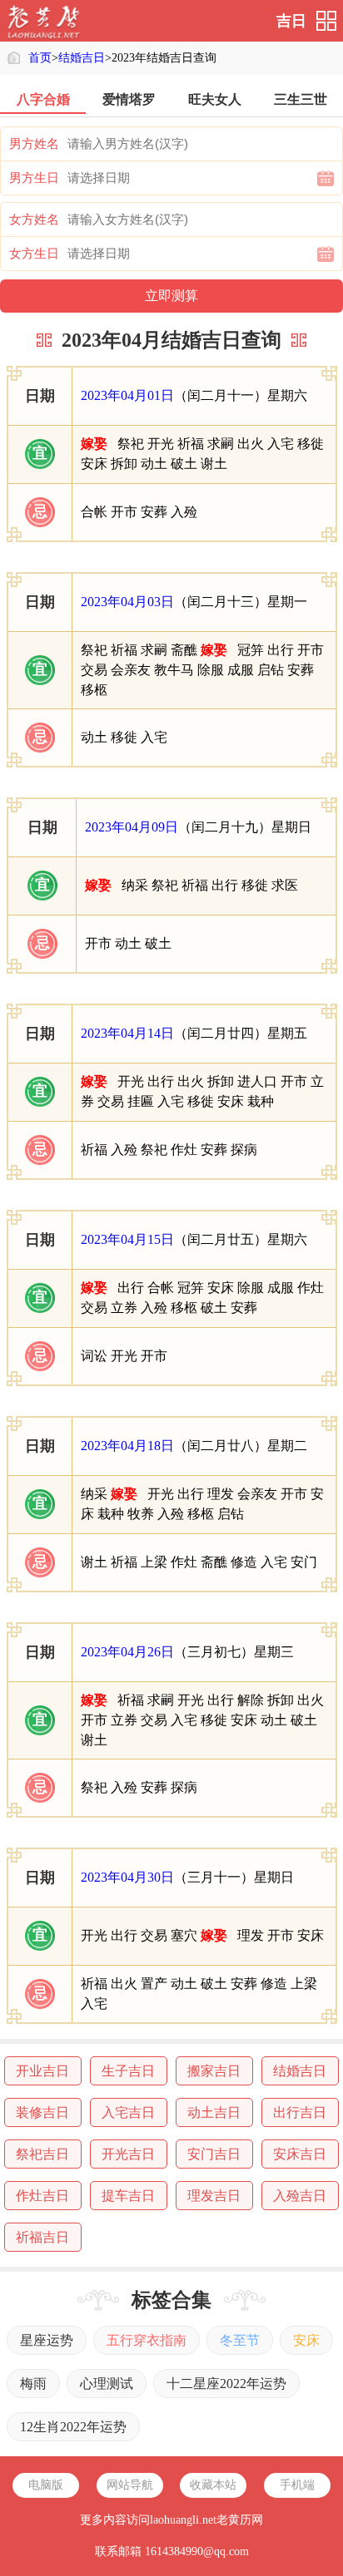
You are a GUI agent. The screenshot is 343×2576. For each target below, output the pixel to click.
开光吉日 (128, 2154)
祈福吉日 (42, 2237)
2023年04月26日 (127, 1652)
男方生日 (34, 178)
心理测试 (107, 2384)
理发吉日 (214, 2196)
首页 (40, 58)
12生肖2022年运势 (73, 2427)
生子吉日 (128, 2071)
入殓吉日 (300, 2196)
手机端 (297, 2485)
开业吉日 (42, 2071)
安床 (306, 2340)
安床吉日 (300, 2154)
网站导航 (130, 2485)
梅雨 (33, 2384)
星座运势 (47, 2340)
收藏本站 (213, 2485)
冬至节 (240, 2340)
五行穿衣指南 (147, 2340)
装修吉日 (42, 2112)
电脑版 (46, 2485)
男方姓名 (34, 144)
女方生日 (34, 254)
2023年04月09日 (132, 827)
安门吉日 (214, 2154)
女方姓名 (34, 220)
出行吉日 (300, 2112)
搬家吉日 (214, 2071)
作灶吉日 (42, 2196)
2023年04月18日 (127, 1446)
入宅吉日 (128, 2112)
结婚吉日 (82, 58)
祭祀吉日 (42, 2154)
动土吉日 (214, 2112)
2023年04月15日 (127, 1239)
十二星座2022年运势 (226, 2384)
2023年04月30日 (127, 1877)
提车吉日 (128, 2196)
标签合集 (171, 2300)
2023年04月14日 (127, 1033)
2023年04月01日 (127, 395)
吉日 (291, 21)
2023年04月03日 (127, 602)
